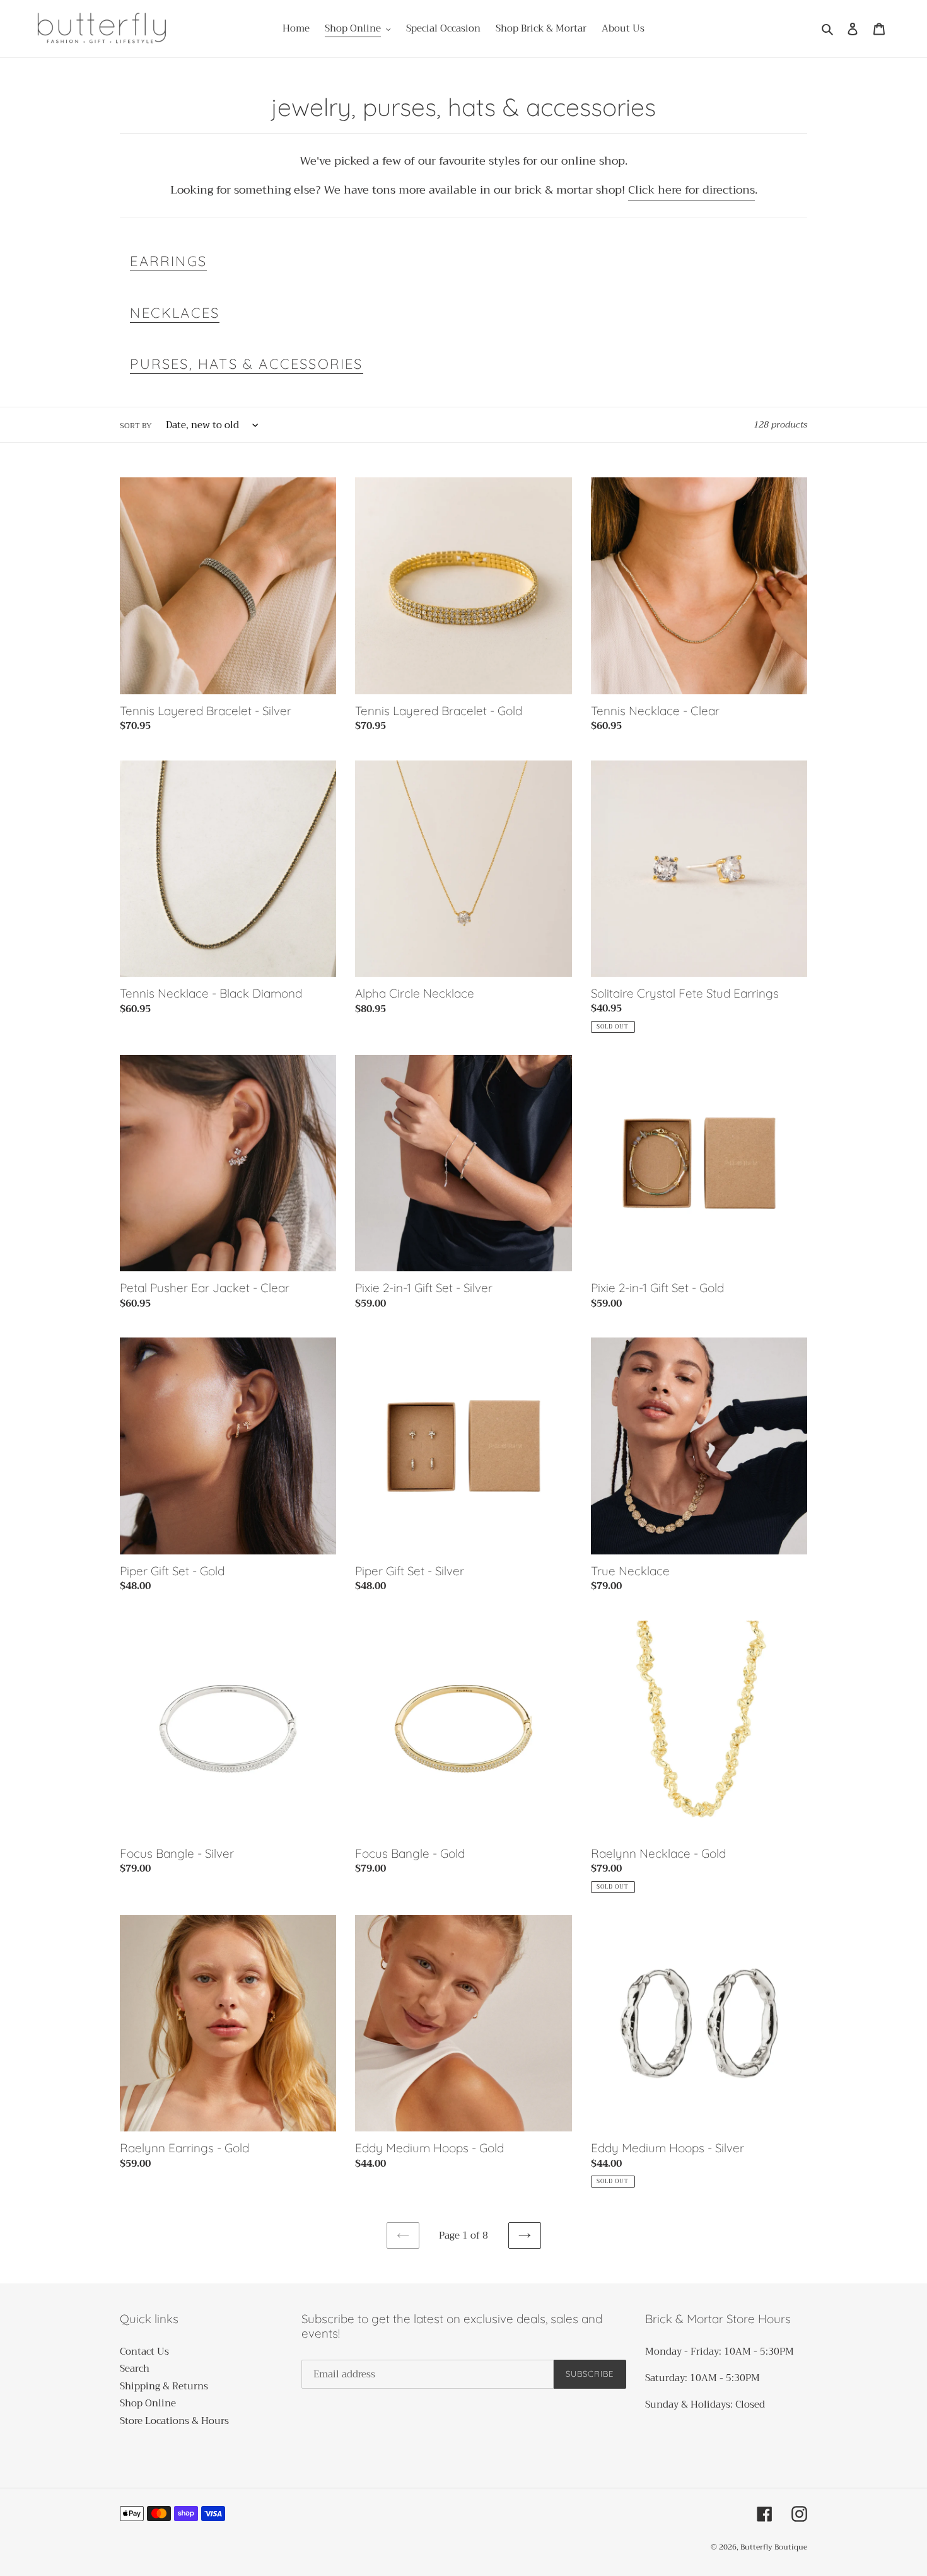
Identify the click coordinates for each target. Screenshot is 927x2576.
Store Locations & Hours (174, 2421)
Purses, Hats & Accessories (246, 364)
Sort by (136, 426)
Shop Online (148, 2403)
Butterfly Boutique (774, 2547)
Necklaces (175, 313)
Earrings (168, 261)
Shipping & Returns (164, 2386)
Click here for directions (691, 190)
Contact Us (144, 2352)
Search (135, 2369)
